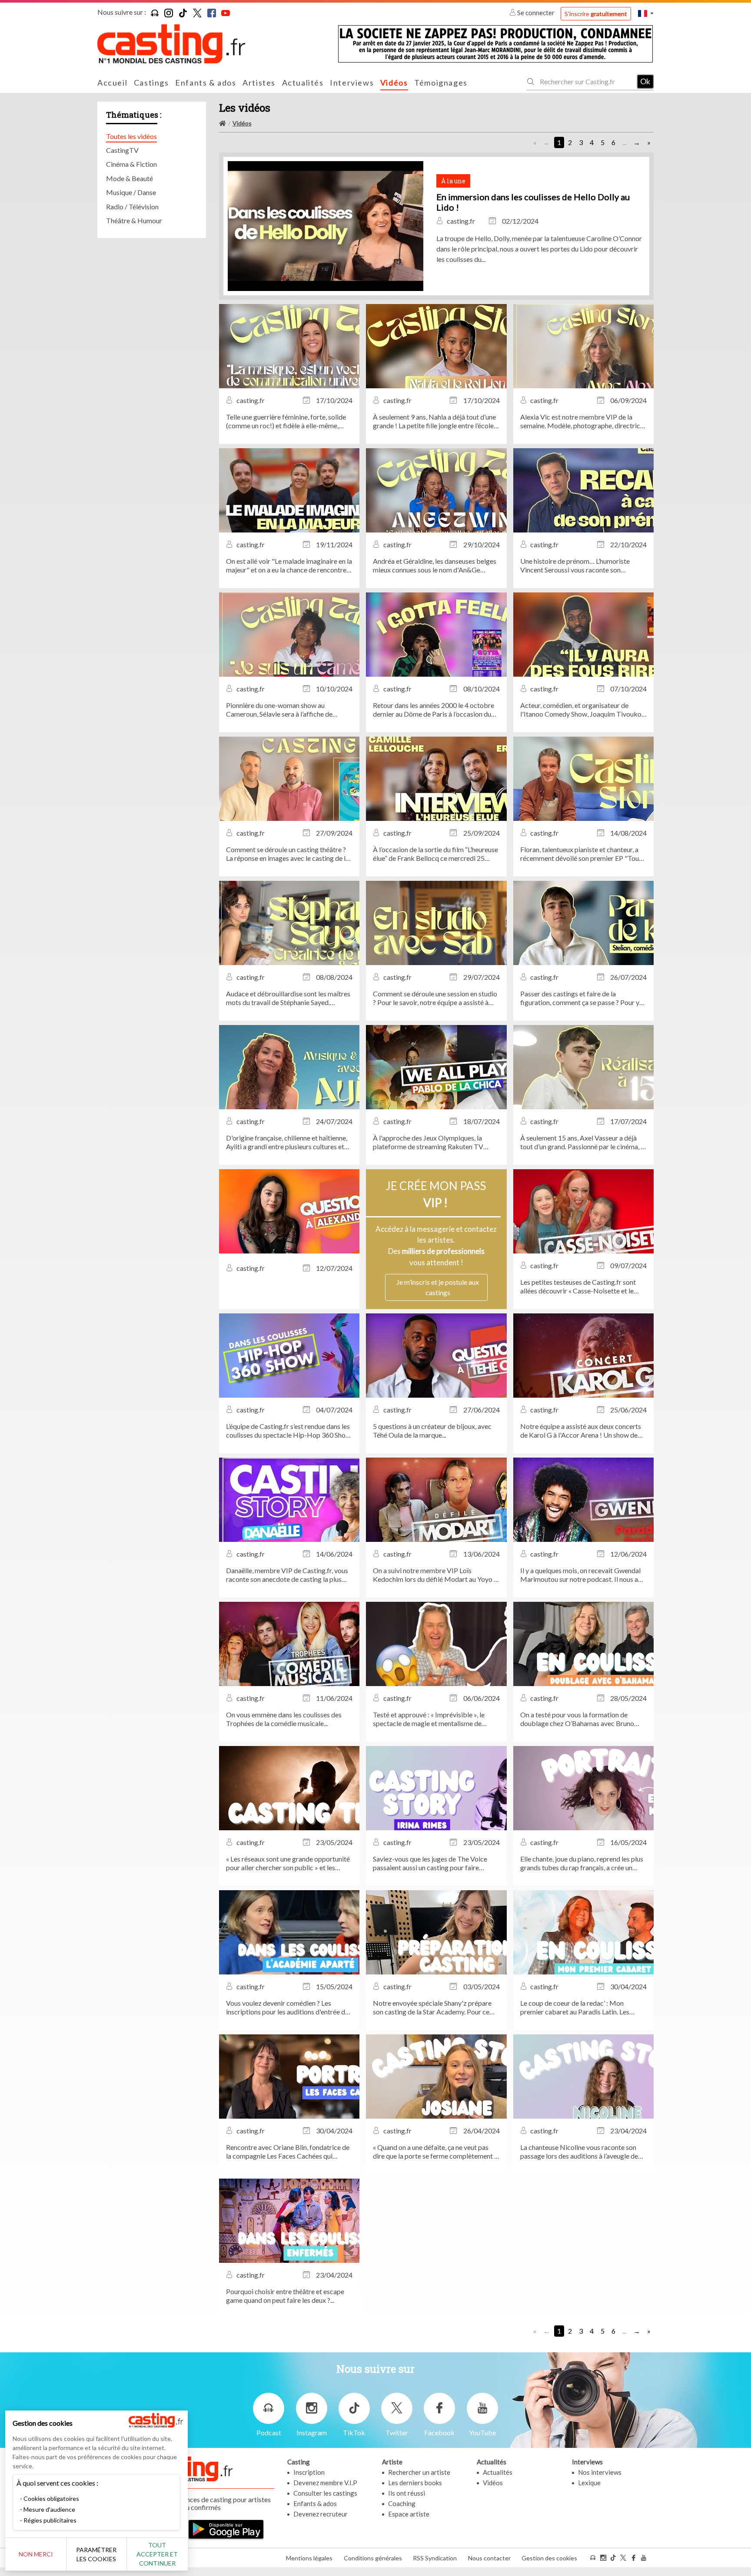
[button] (646, 13)
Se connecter (536, 13)
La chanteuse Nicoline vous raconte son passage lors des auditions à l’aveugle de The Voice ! (579, 2152)
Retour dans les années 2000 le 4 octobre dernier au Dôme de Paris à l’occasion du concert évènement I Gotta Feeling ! (434, 710)
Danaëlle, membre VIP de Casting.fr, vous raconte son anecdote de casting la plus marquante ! (287, 1575)
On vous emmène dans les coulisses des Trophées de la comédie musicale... (284, 1719)
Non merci (36, 2554)
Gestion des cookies (549, 2558)
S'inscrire (596, 14)
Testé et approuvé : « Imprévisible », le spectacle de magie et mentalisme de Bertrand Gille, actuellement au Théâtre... (433, 1719)
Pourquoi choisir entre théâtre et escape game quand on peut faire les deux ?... (285, 2296)
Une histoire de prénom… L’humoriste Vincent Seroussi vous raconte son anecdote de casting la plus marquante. (577, 565)
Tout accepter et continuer (157, 2554)
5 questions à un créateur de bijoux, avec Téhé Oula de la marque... (432, 1430)
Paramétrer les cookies (96, 2554)
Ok (645, 81)
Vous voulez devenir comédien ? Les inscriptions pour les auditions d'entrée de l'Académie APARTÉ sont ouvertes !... (287, 2007)
